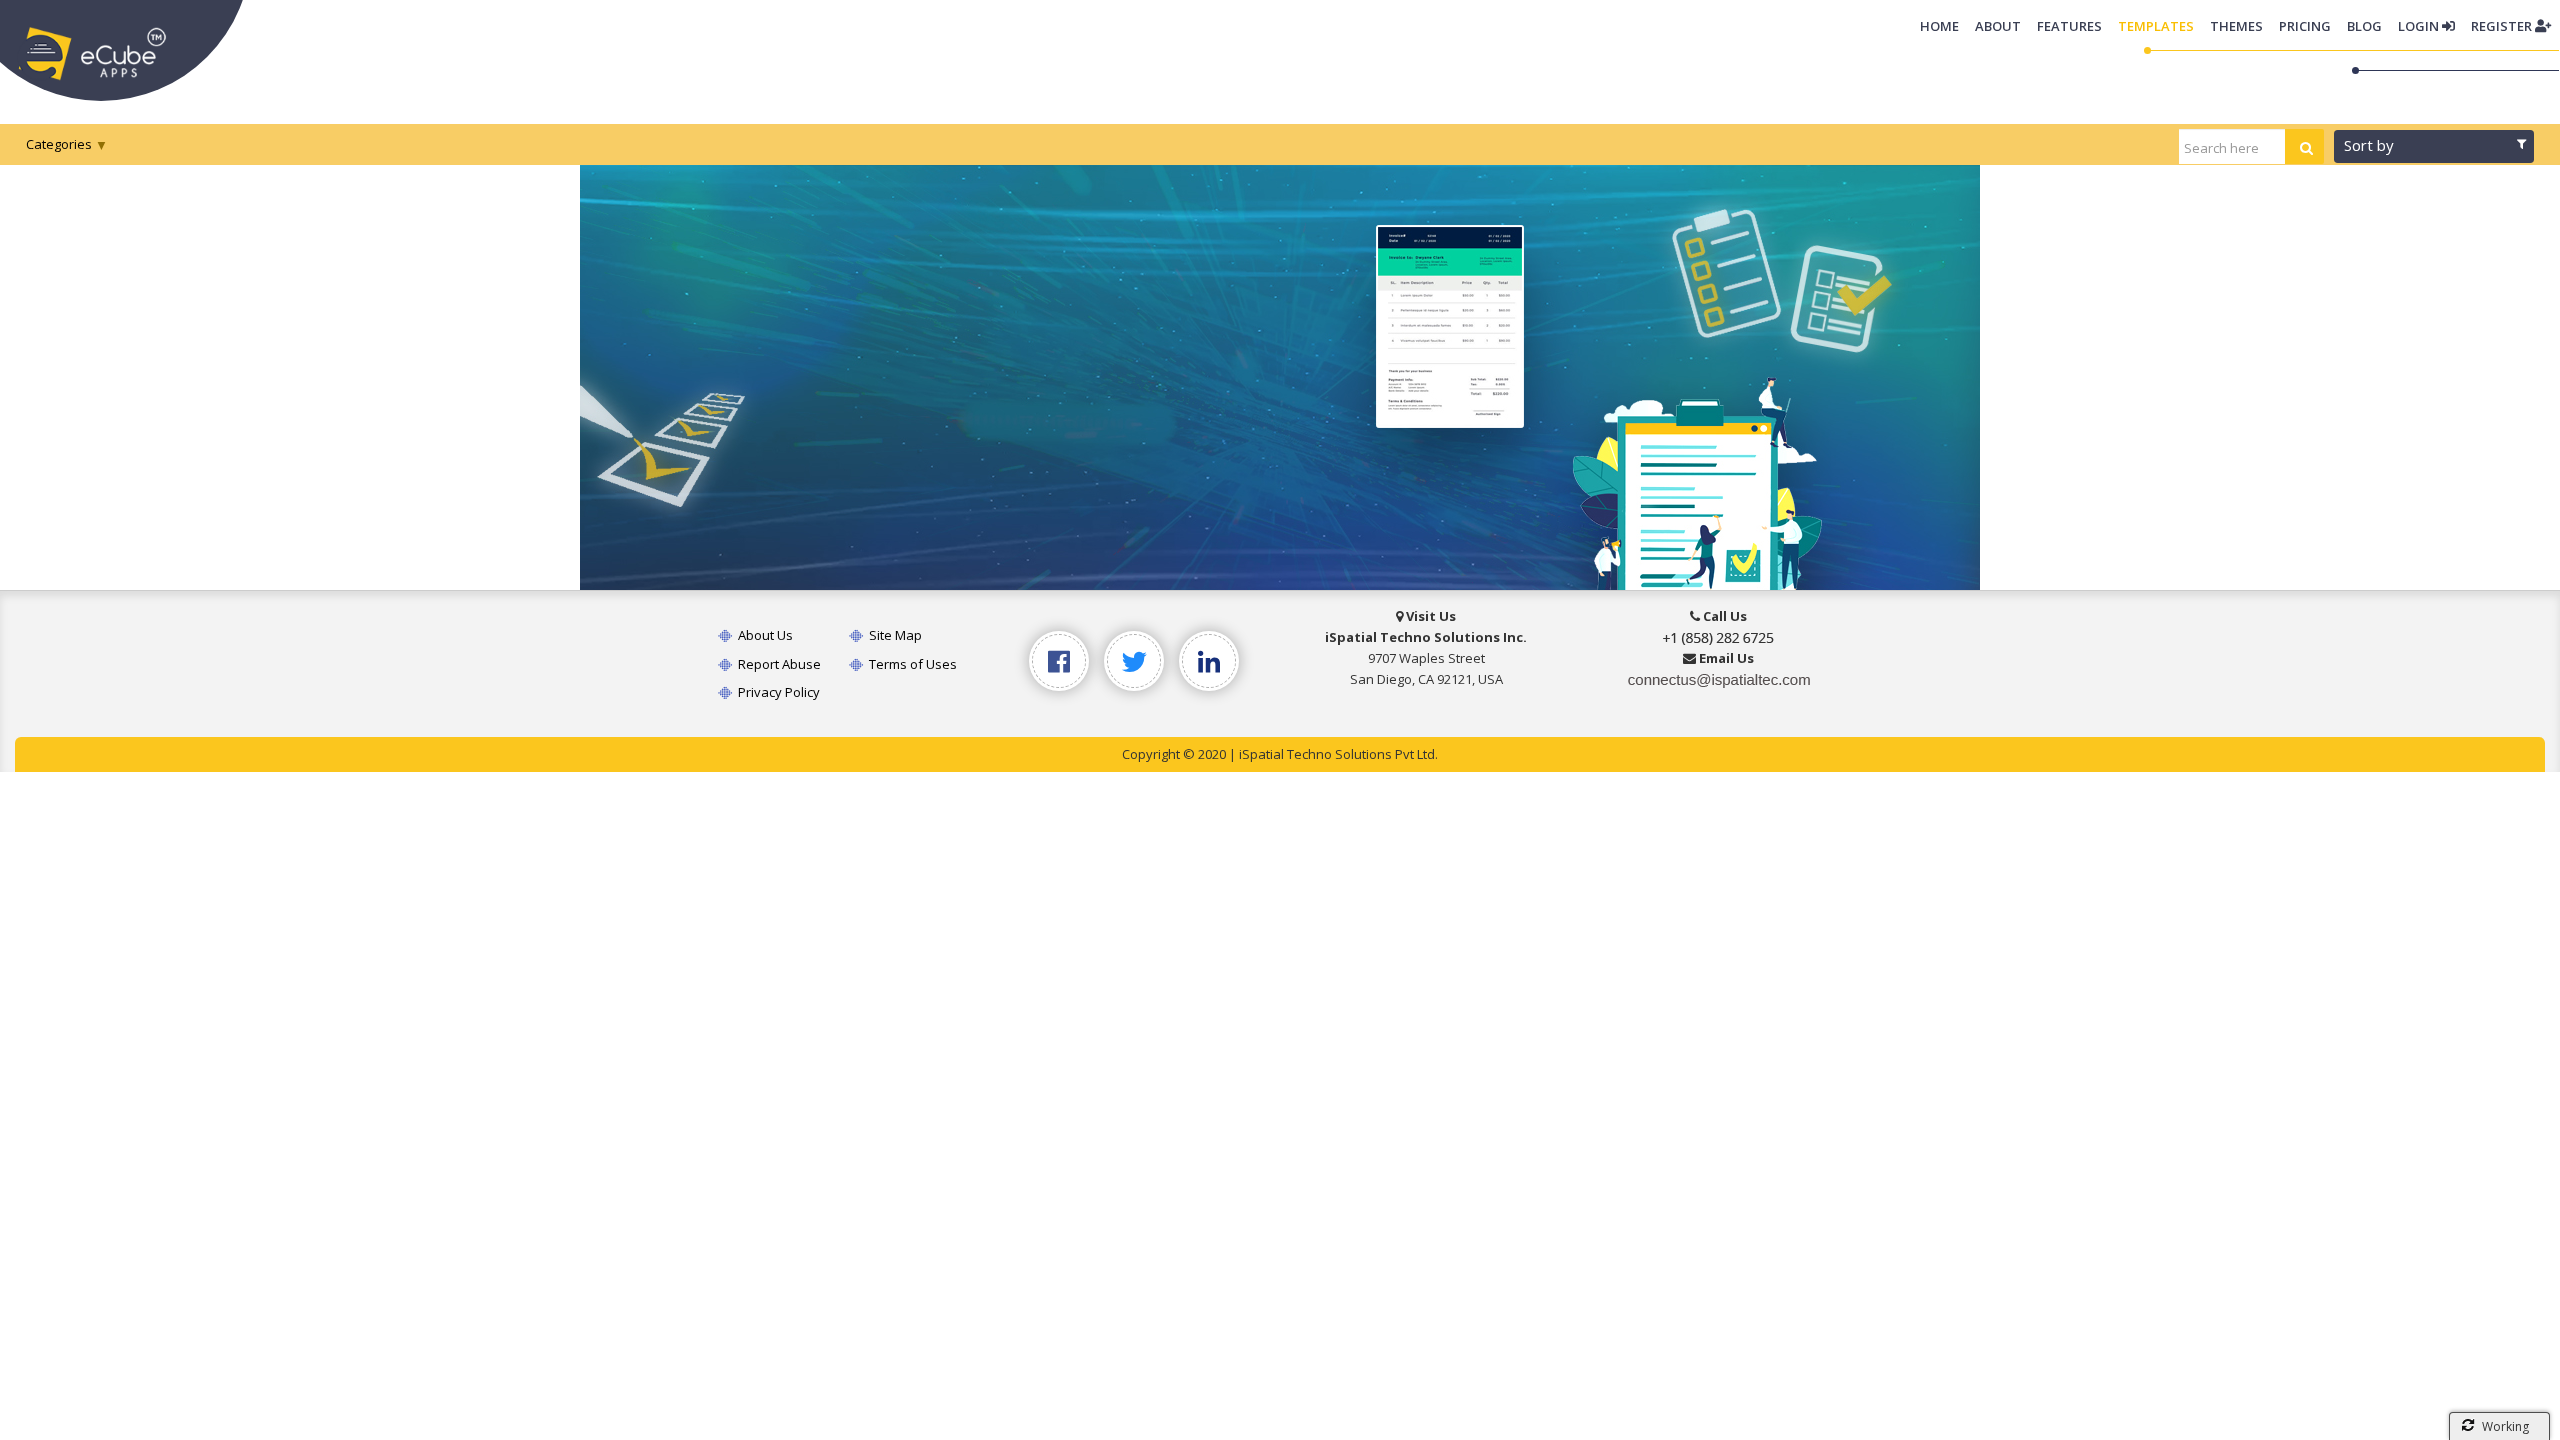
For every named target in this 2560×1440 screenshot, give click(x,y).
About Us (764, 635)
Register (2503, 26)
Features (2069, 26)
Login (2420, 26)
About (1998, 26)
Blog (2364, 26)
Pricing (2305, 26)
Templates (2156, 26)
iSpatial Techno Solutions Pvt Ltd (1337, 754)
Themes (2236, 26)
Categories (59, 144)
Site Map (894, 635)
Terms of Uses (911, 664)
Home (1943, 25)
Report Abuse (778, 664)
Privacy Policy (777, 692)
